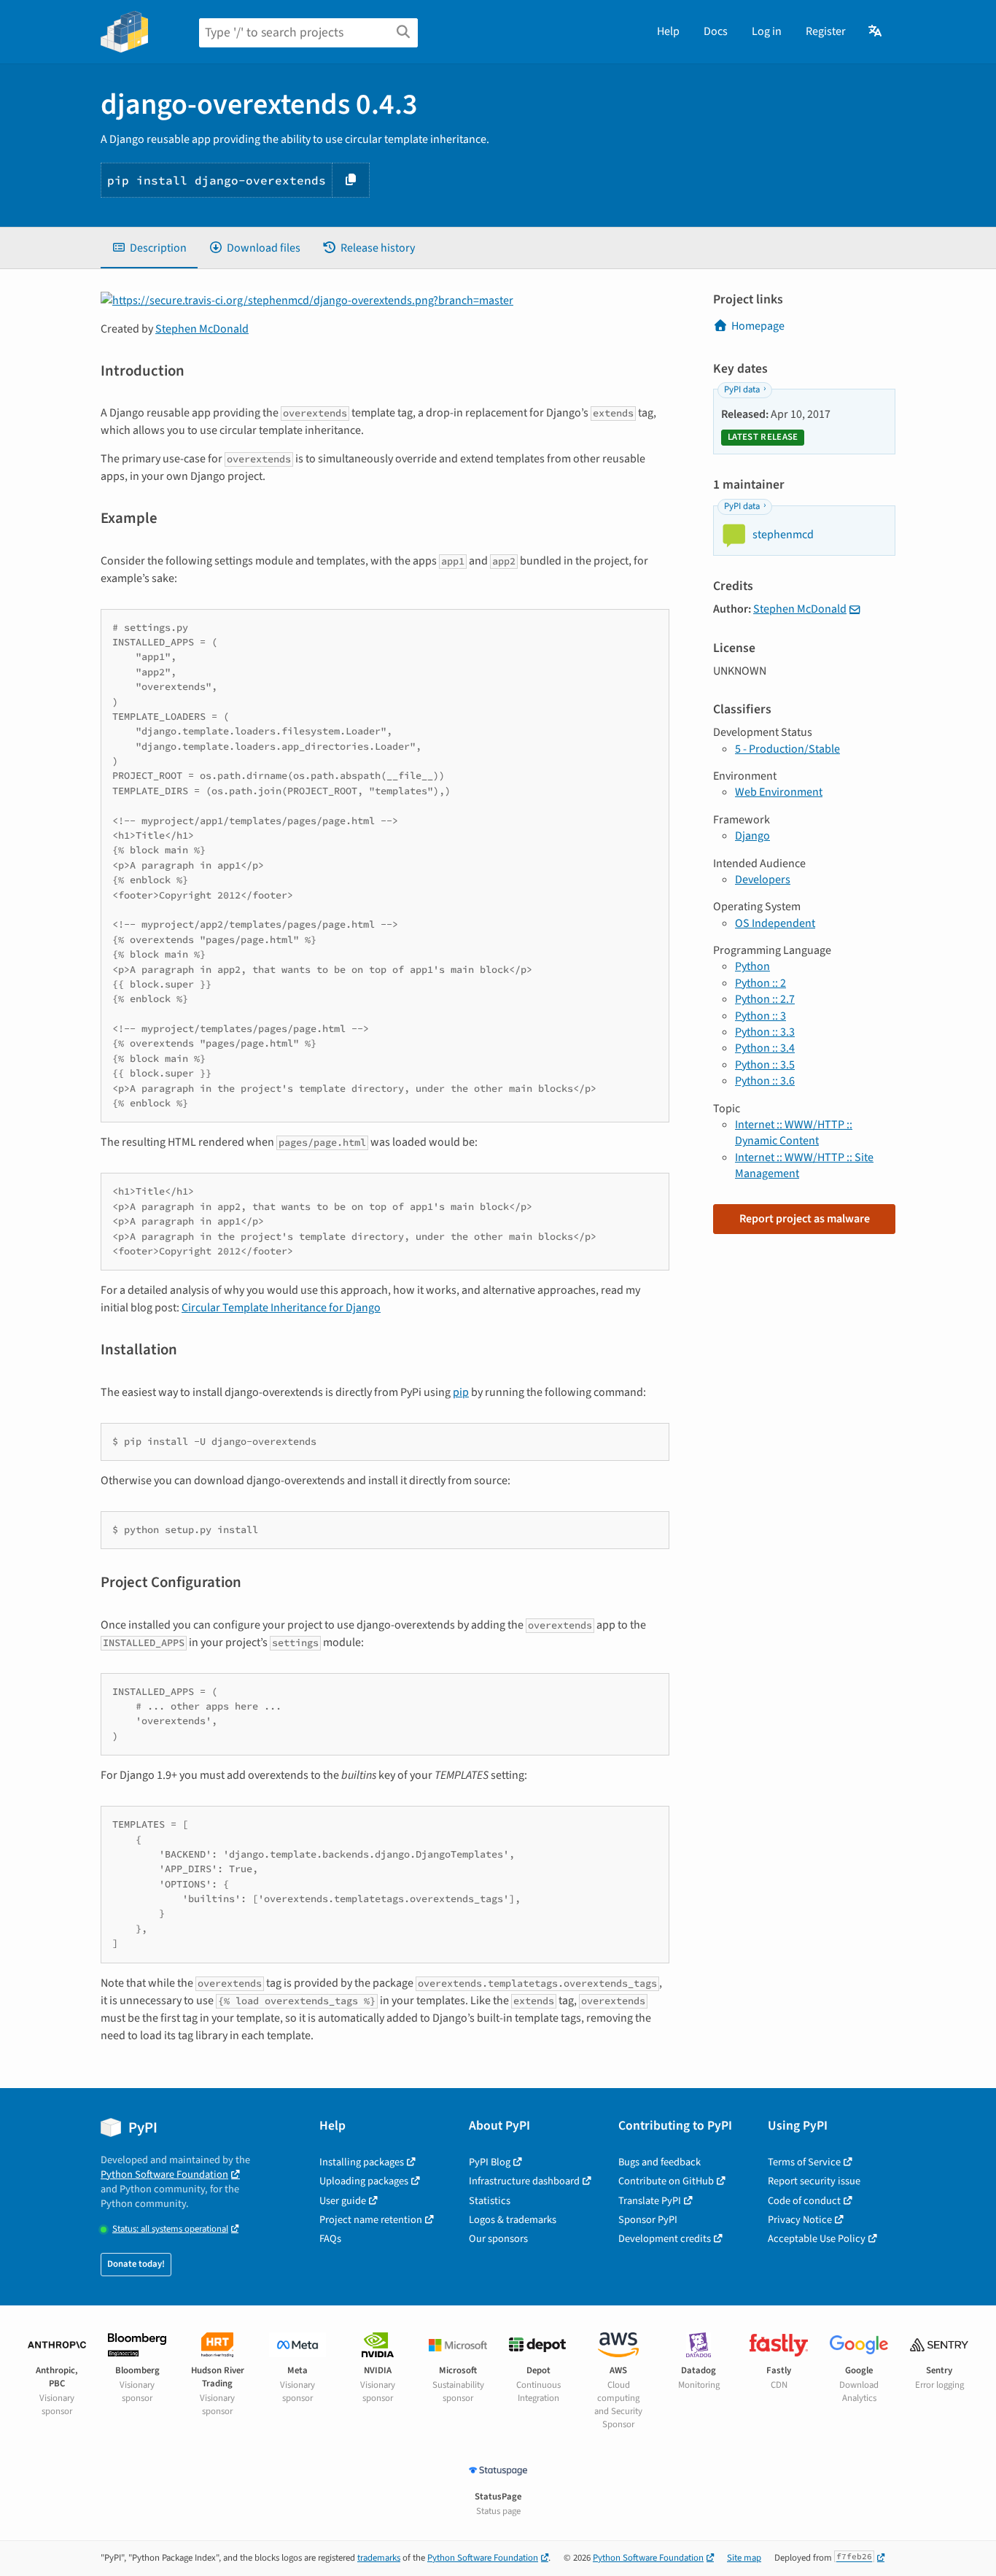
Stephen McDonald (202, 329)
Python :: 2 (760, 983)
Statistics (490, 2201)
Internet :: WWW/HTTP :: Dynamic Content (794, 1133)
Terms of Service (804, 2162)
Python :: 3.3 (765, 1032)
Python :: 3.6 (765, 1081)
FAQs (330, 2239)
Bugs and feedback (660, 2162)
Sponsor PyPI (648, 2220)
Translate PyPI (650, 2201)
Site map (744, 2558)
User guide (343, 2201)
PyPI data (742, 389)
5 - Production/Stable (787, 749)
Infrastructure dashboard (524, 2181)
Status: (170, 2229)
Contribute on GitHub (666, 2181)
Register (826, 31)
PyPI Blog (490, 2162)
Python (752, 966)
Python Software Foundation (164, 2175)
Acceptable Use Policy (817, 2239)
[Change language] (876, 31)
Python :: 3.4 (765, 1048)
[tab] (149, 248)
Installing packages (362, 2162)
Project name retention (371, 2220)
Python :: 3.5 (765, 1065)
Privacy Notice (800, 2220)
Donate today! (136, 2264)
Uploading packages (364, 2181)
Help (668, 31)
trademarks (379, 2558)
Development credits (665, 2239)
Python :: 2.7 (765, 999)
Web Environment (779, 792)
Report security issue (814, 2181)
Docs (716, 31)
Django (752, 836)
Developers (763, 880)
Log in (767, 31)
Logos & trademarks (513, 2220)
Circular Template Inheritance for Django (281, 1308)
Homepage (758, 326)
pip (461, 1392)
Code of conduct (804, 2201)
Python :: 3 (760, 1016)
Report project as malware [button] (805, 1219)
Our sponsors (498, 2239)
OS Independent (775, 923)
